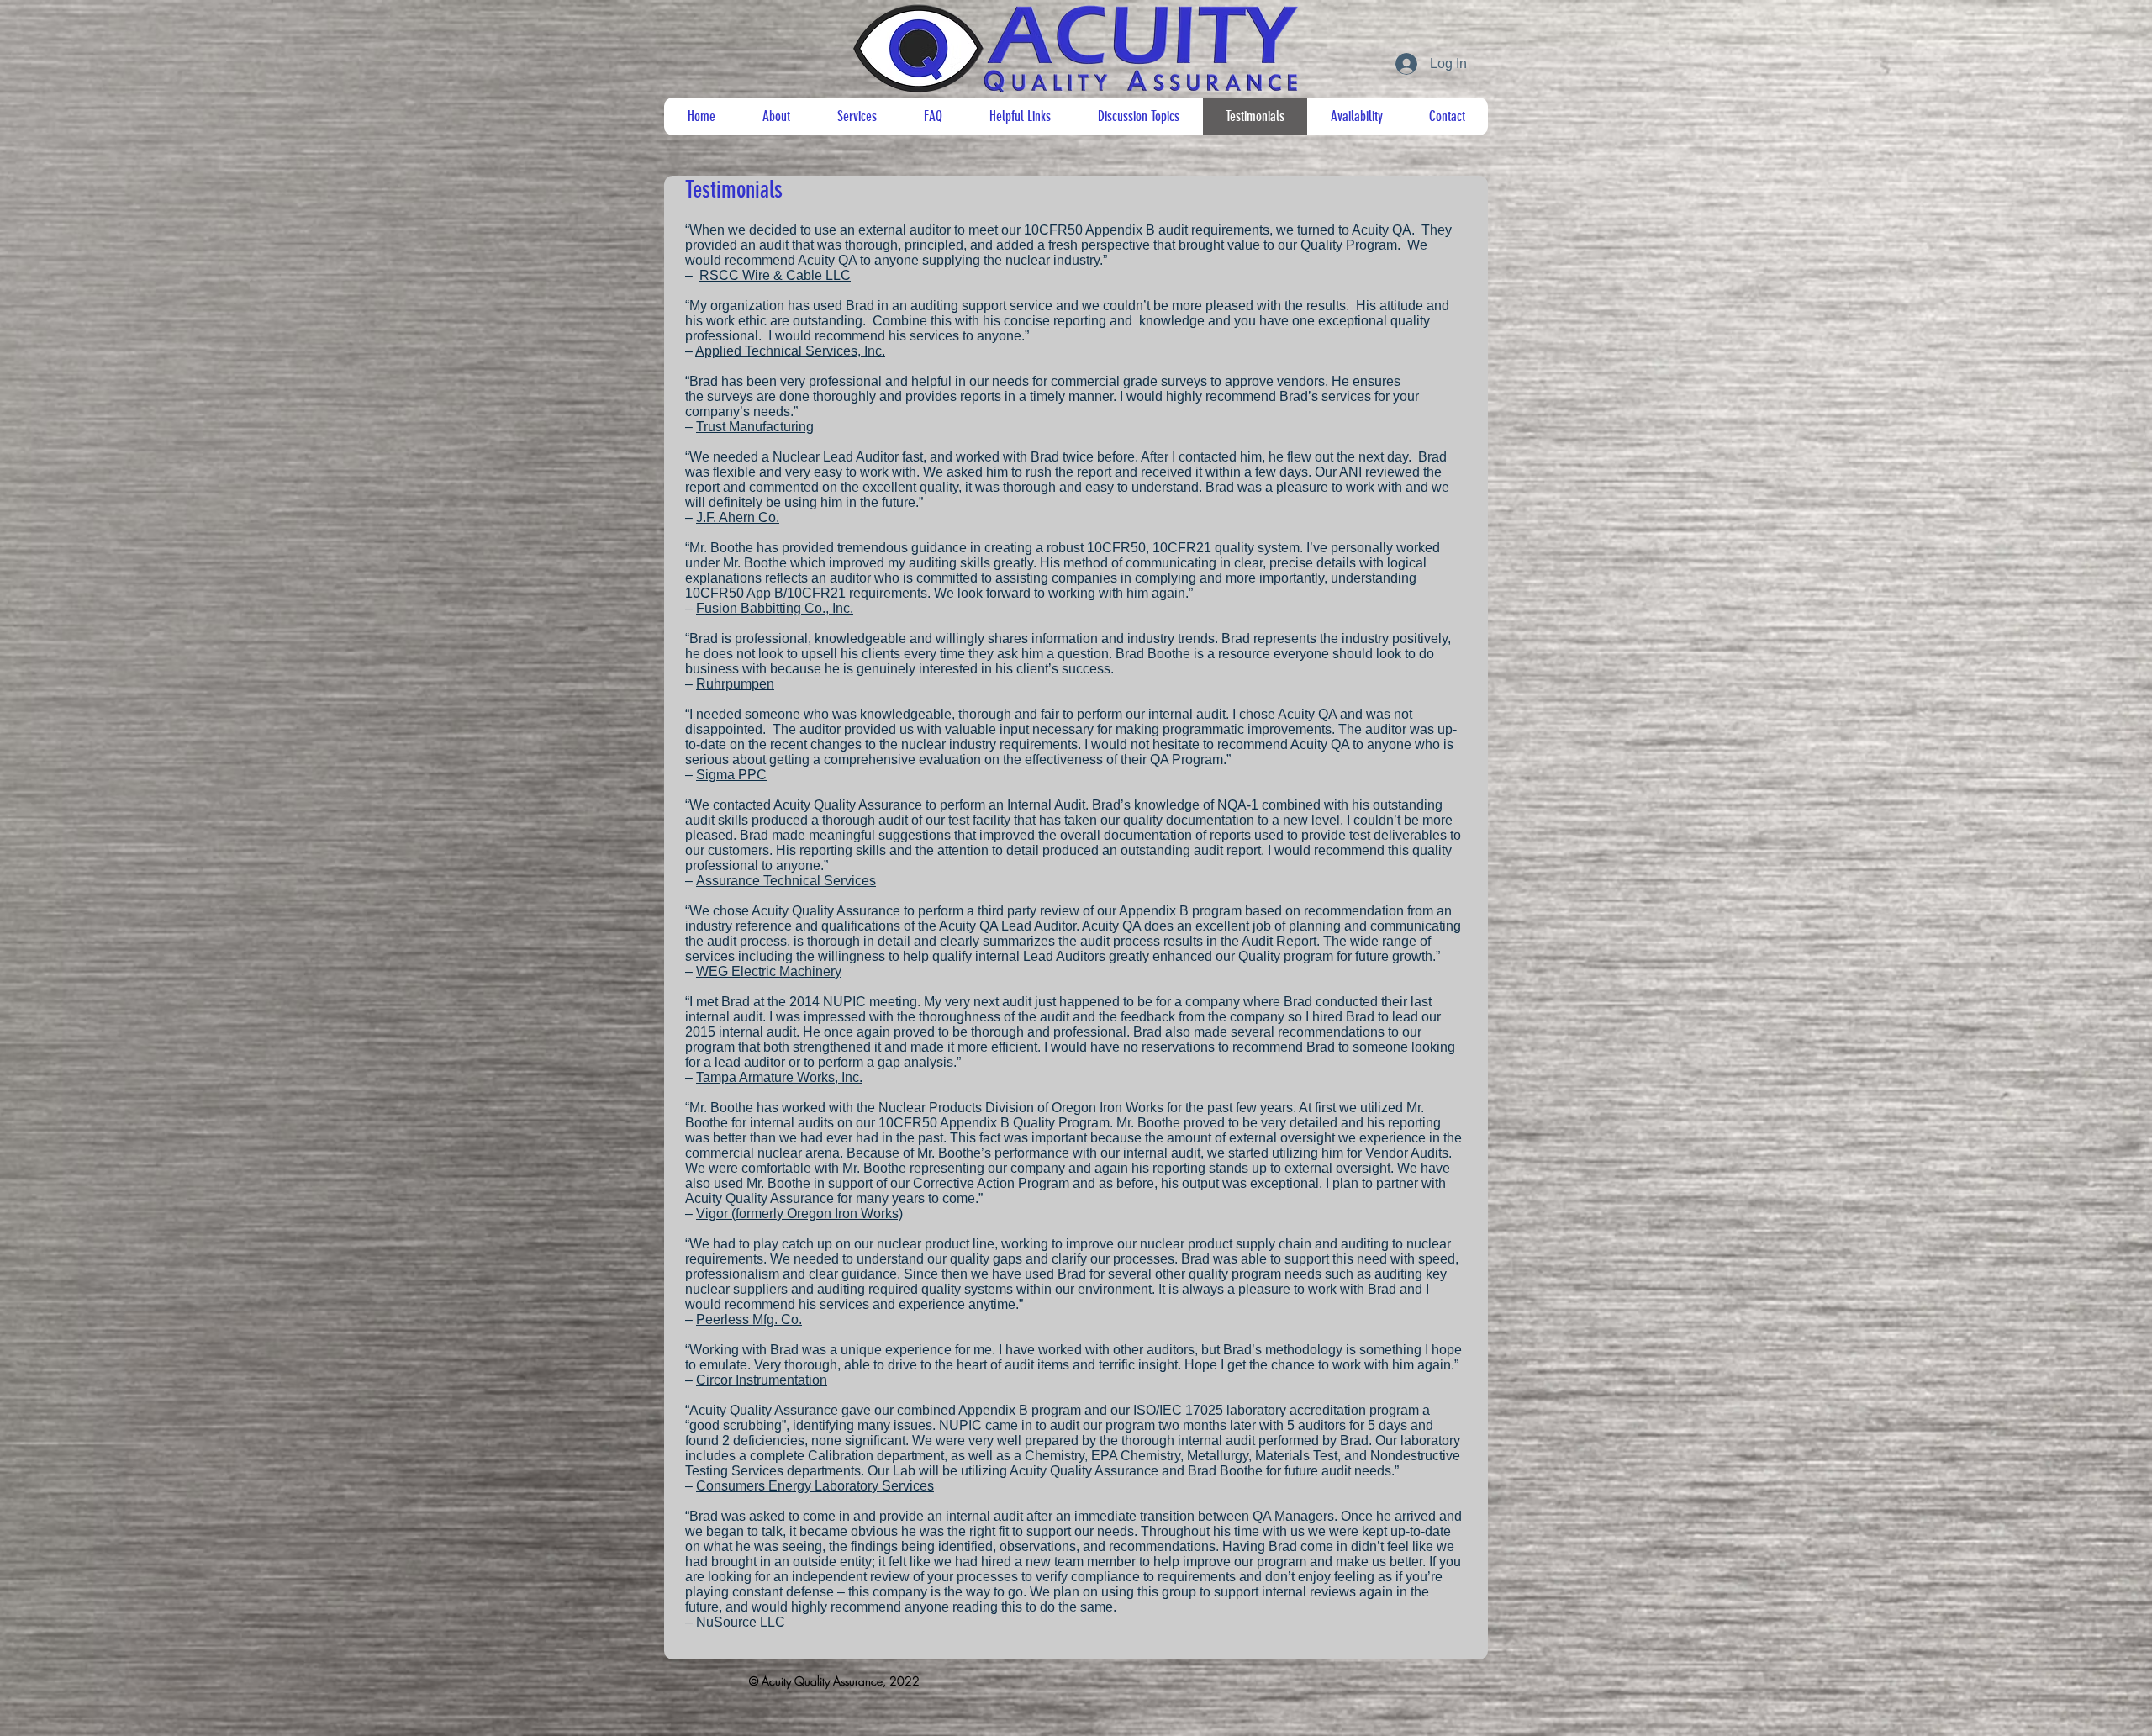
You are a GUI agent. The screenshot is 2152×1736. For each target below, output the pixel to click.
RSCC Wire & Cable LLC (775, 275)
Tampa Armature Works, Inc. (779, 1077)
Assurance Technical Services (786, 881)
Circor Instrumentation (762, 1380)
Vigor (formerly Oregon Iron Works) (799, 1214)
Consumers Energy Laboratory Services (815, 1486)
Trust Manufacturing (755, 427)
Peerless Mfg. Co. (749, 1319)
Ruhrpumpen (735, 684)
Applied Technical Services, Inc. (790, 351)
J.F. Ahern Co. (738, 517)
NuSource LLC (741, 1622)
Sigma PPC (731, 775)
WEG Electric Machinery (769, 971)
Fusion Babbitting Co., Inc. (775, 608)
